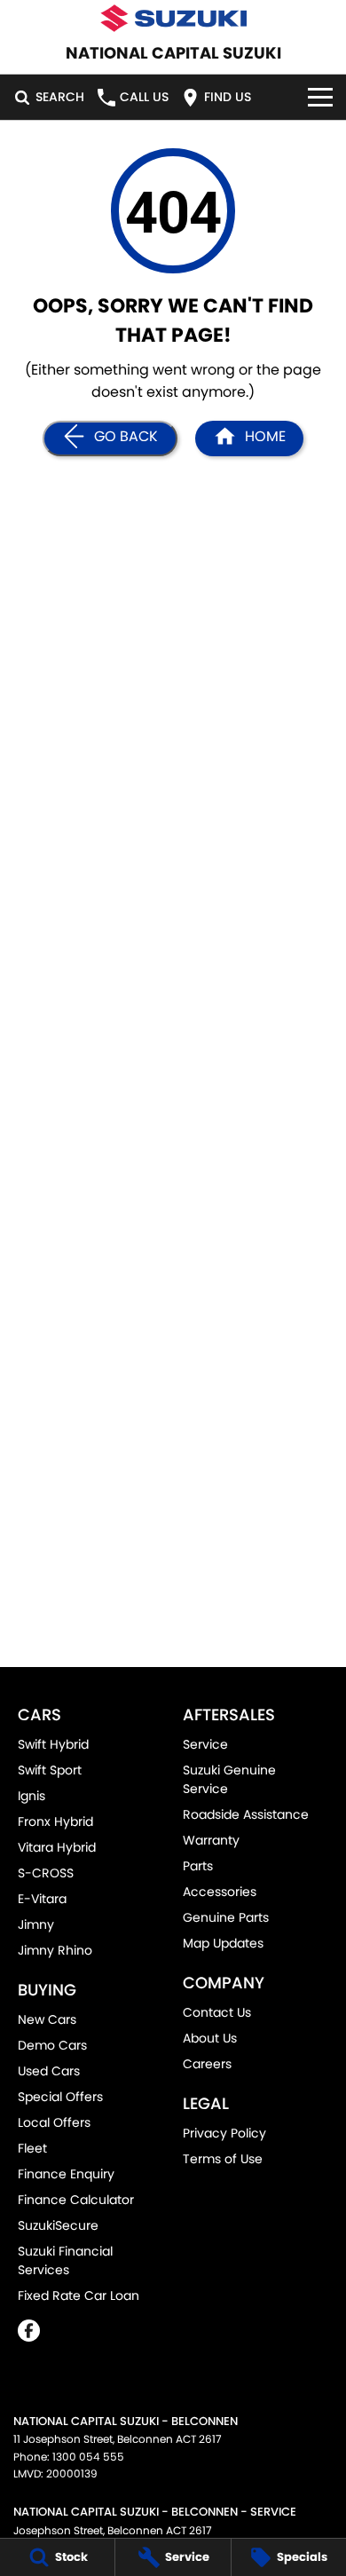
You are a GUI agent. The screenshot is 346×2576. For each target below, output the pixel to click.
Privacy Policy (224, 2133)
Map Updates (223, 1943)
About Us (210, 2038)
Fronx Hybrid (55, 1821)
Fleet (32, 2148)
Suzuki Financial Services (65, 2260)
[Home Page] (173, 18)
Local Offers (54, 2122)
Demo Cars (52, 2045)
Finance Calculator (76, 2200)
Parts (198, 1866)
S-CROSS (46, 1873)
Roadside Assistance (246, 1814)
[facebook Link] (29, 2331)
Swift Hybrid (53, 1744)
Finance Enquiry (66, 2174)
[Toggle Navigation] (320, 97)
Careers (207, 2064)
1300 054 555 (88, 2457)
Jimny (36, 1924)
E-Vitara (42, 1899)
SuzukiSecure (58, 2225)
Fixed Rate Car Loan (79, 2295)
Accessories (220, 1892)
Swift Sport (50, 1770)
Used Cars (49, 2071)
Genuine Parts (226, 1917)
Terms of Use (223, 2159)
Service (205, 1744)
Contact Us (217, 2012)
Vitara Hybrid (57, 1847)
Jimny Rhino (55, 1950)
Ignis (31, 1796)
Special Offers (60, 2097)
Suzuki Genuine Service (229, 1779)
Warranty (211, 1840)
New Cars (47, 2019)
